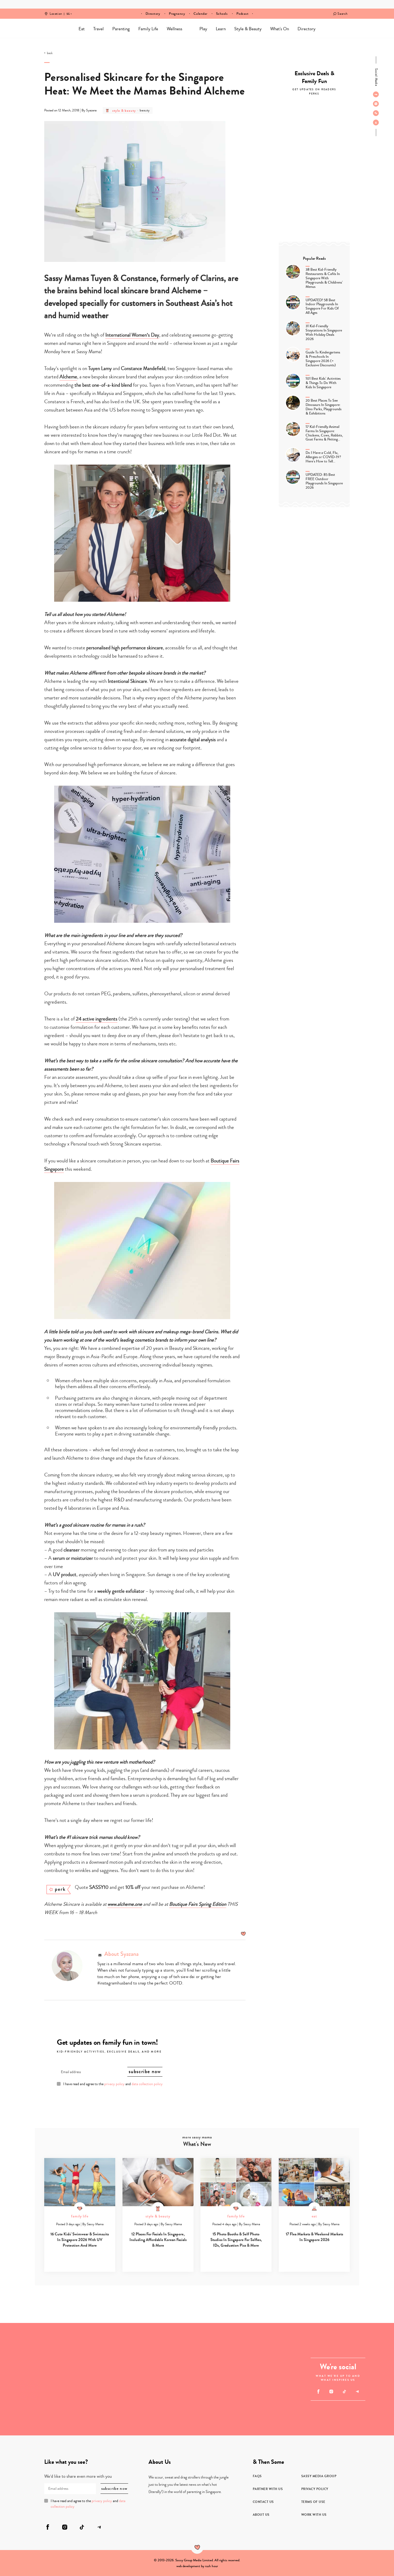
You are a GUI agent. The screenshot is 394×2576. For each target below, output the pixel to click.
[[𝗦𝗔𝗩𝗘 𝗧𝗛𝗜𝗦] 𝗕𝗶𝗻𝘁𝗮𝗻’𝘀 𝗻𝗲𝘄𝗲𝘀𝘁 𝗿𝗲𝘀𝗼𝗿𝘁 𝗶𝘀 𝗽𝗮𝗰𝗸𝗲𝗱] (169, 2379)
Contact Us (263, 2502)
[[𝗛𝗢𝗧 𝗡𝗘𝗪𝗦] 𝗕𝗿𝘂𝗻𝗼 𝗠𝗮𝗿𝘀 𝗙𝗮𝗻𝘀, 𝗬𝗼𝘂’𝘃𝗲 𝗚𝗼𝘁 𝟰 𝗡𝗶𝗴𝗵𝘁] (254, 2351)
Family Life (148, 29)
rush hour (211, 2566)
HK (68, 10)
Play (203, 29)
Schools (222, 14)
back (50, 53)
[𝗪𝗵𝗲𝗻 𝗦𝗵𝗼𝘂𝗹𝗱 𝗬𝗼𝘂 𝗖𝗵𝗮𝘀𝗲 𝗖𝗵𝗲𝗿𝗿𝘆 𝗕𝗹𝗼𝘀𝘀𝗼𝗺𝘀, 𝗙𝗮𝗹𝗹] (28, 2351)
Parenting (121, 29)
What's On (280, 29)
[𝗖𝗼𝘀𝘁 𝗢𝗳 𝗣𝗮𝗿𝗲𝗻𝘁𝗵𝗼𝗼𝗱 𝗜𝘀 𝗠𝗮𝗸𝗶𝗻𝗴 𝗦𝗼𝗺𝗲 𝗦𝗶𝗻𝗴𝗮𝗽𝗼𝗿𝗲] (254, 2407)
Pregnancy (177, 14)
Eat (82, 29)
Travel (98, 29)
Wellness (174, 29)
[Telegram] (376, 122)
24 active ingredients (97, 1019)
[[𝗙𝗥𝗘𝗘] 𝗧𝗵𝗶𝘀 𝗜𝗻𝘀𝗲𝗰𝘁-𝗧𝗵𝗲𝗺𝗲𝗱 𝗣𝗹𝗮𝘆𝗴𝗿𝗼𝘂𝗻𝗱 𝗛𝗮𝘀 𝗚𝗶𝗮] (84, 2407)
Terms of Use (313, 2502)
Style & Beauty (248, 29)
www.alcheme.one (125, 1904)
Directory (153, 14)
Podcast (243, 14)
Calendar (200, 14)
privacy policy (114, 2084)
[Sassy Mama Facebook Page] (376, 94)
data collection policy (147, 2084)
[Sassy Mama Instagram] (376, 104)
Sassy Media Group (319, 2476)
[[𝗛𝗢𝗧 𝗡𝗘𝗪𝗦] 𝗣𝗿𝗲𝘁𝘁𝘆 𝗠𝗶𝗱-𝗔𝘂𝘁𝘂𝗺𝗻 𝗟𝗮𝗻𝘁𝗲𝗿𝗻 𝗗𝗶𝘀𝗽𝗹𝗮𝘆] (84, 2351)
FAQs (257, 2476)
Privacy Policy (315, 2489)
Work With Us (314, 2515)
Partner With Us (268, 2489)
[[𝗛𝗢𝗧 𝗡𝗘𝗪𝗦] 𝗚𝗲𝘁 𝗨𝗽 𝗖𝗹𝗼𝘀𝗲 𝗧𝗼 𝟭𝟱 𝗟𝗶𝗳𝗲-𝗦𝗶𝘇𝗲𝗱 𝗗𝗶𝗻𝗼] (28, 2407)
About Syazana (121, 1954)
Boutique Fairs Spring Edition (198, 1904)
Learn (221, 29)
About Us (261, 2515)
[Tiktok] (376, 113)
